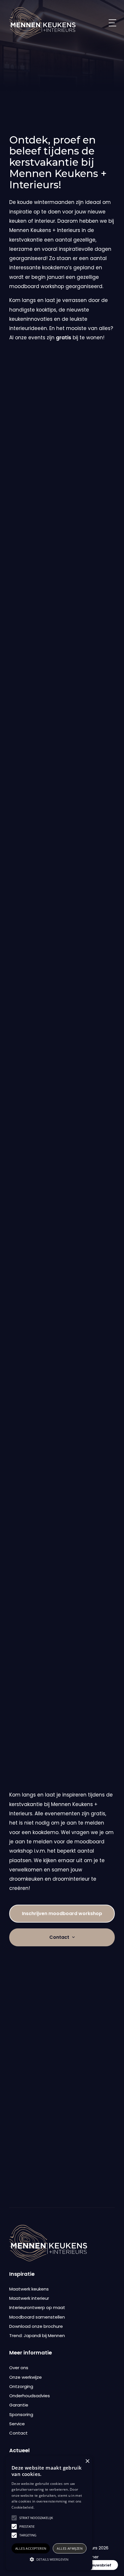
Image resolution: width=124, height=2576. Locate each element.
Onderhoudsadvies (30, 2396)
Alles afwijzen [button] (70, 2548)
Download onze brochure (36, 2326)
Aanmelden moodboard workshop (59, 1675)
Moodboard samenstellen (37, 2317)
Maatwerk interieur (29, 2298)
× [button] (87, 2461)
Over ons (19, 2368)
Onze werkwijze (26, 2377)
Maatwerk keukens (29, 2289)
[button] (49, 2560)
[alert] (49, 2513)
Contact (62, 1651)
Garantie (19, 2405)
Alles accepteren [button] (31, 2548)
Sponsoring (21, 2414)
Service (17, 2424)
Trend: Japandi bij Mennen (37, 2335)
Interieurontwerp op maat (37, 2307)
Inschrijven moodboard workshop (62, 1913)
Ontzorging (21, 2386)
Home (15, 107)
